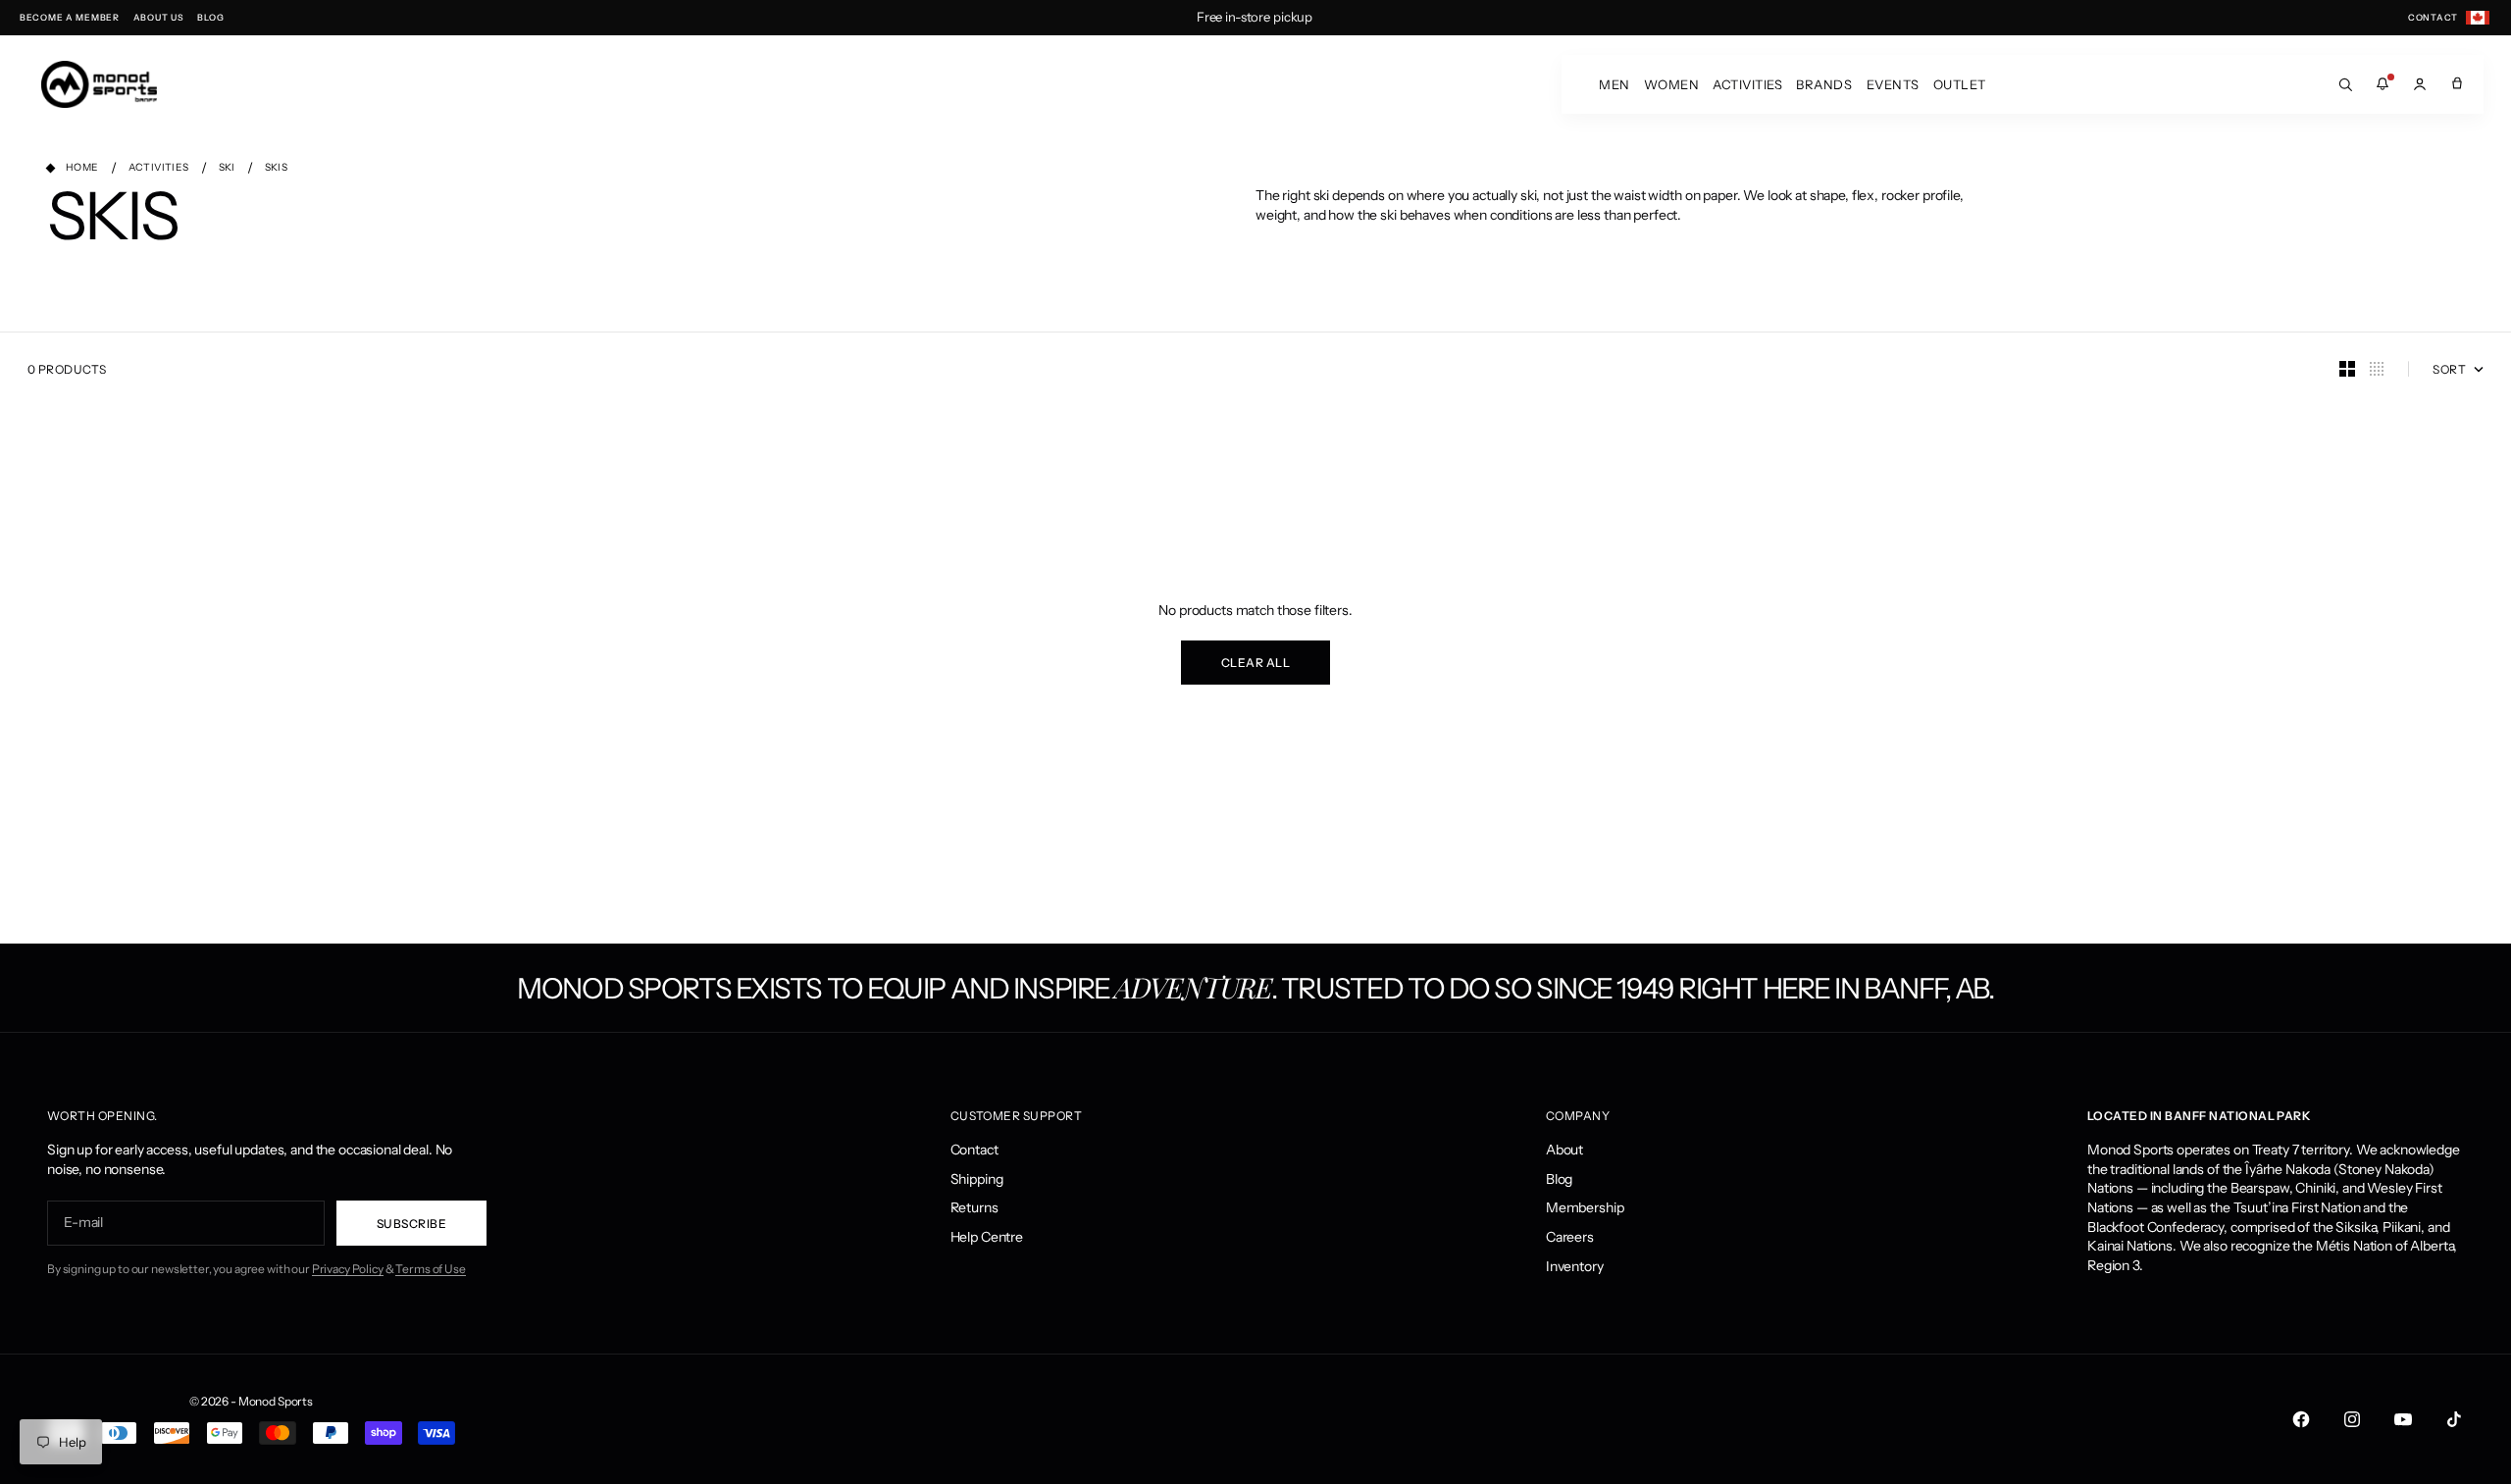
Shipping (977, 1179)
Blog (1559, 1179)
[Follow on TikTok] (2454, 1419)
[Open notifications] (2383, 84)
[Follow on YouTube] (2403, 1419)
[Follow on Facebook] (2301, 1419)
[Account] (2420, 84)
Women (1672, 84)
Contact (974, 1150)
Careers (1570, 1237)
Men (1614, 84)
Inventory (1575, 1266)
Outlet (1960, 84)
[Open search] (2345, 84)
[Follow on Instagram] (2352, 1419)
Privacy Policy (348, 1269)
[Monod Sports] (99, 84)
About (1564, 1150)
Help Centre (987, 1237)
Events (1893, 84)
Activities (1747, 84)
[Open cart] (2457, 84)
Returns (974, 1207)
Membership (1585, 1207)
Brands (1824, 84)
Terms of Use (430, 1269)
